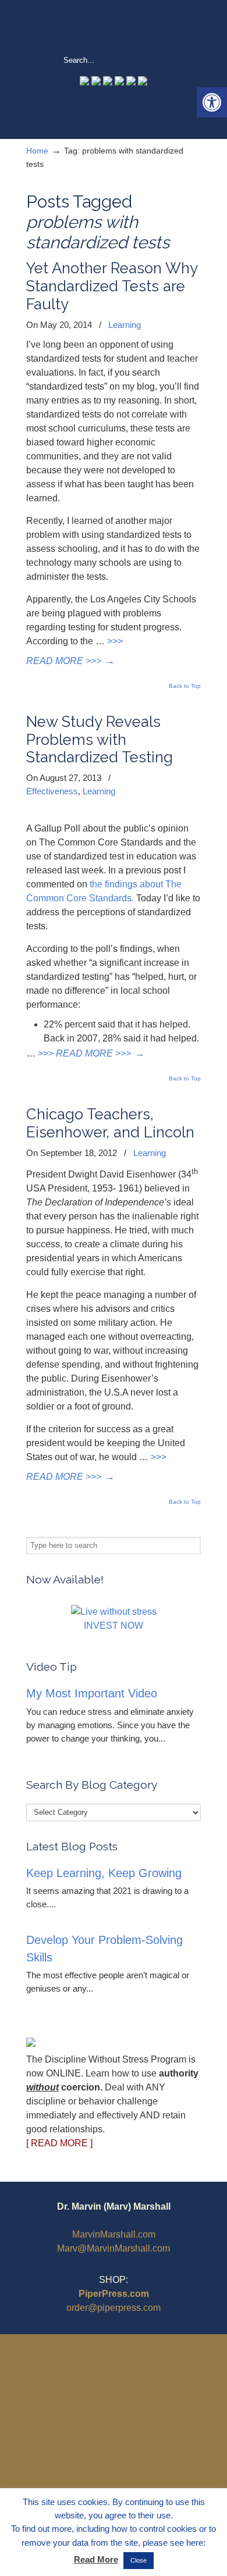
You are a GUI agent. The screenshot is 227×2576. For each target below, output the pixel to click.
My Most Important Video (92, 1693)
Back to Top (185, 686)
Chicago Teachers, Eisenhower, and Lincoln (110, 1123)
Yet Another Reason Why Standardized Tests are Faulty (112, 286)
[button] (212, 102)
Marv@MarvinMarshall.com (114, 2248)
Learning (125, 325)
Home (37, 151)
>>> (115, 641)
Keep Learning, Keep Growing (104, 1873)
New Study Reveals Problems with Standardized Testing (100, 740)
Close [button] (139, 2560)
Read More (96, 2559)
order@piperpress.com (114, 2308)
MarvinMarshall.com (114, 2234)
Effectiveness (52, 791)
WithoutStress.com (114, 27)
